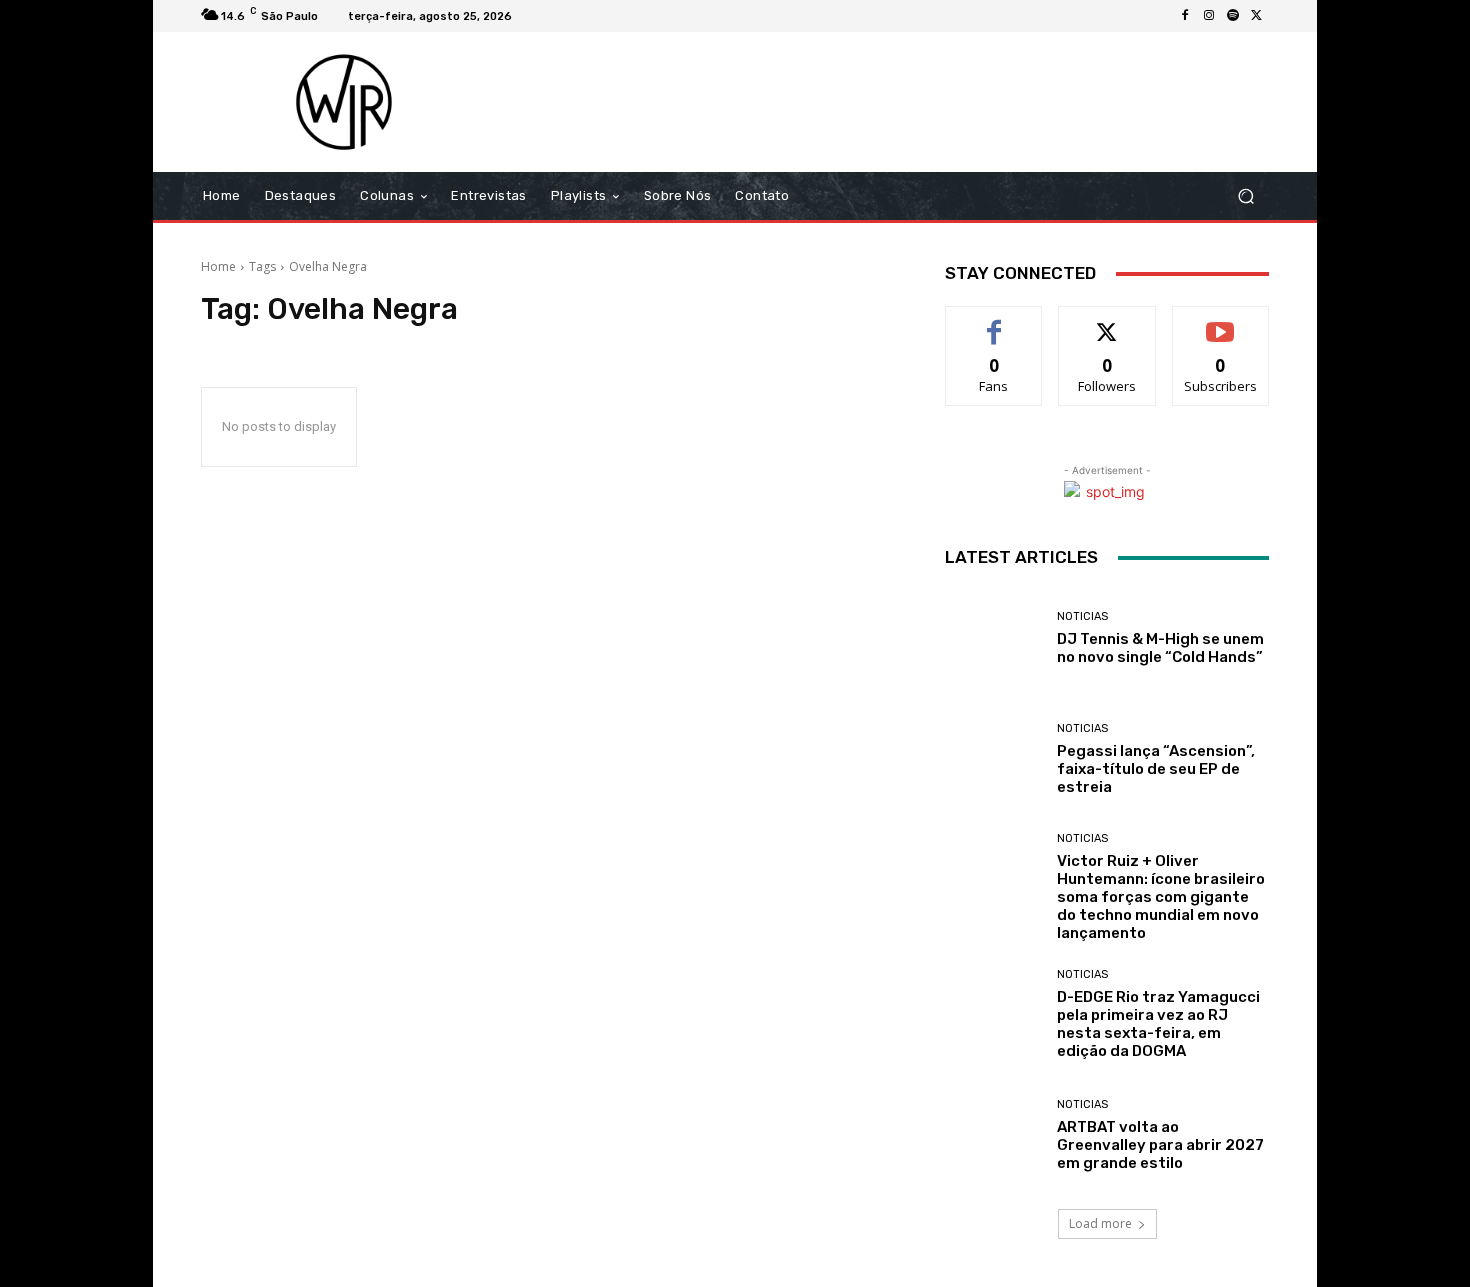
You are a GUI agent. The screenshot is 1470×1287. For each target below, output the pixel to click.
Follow (1107, 321)
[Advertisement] (902, 102)
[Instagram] (1209, 16)
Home (218, 266)
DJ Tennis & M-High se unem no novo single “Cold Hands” (1160, 648)
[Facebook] (1185, 16)
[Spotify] (1233, 16)
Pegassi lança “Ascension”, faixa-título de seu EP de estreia (1156, 769)
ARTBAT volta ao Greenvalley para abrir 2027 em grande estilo (1160, 1145)
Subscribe (1221, 321)
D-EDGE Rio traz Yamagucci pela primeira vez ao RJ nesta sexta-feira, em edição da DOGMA (1158, 1024)
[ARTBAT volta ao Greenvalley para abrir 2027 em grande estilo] (993, 1135)
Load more (1100, 1223)
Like (994, 321)
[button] (1245, 196)
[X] (1257, 16)
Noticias (1082, 616)
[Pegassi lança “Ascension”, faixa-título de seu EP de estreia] (993, 759)
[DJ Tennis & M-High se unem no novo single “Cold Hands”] (993, 638)
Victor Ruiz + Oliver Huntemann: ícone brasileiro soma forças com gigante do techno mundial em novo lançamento (1161, 897)
